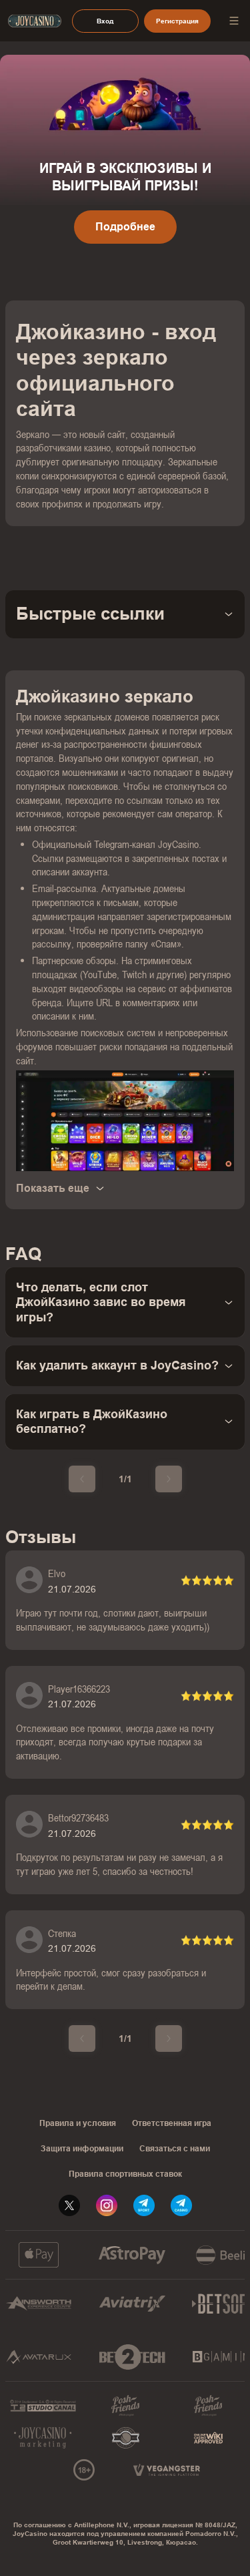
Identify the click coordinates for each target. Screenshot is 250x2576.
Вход (105, 21)
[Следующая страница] (169, 1479)
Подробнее (125, 227)
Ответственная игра (172, 2123)
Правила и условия (78, 2123)
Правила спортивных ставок (125, 2174)
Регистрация (177, 21)
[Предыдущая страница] (82, 1479)
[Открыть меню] (234, 21)
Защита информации (82, 2149)
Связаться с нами (175, 2149)
